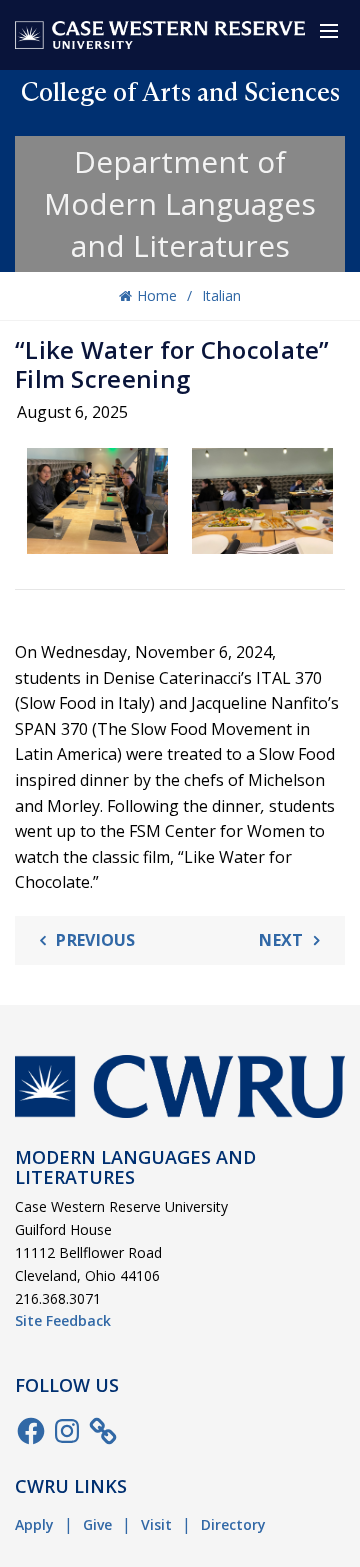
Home (157, 295)
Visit (156, 1524)
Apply (34, 1524)
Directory (233, 1524)
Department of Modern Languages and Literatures (180, 203)
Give (97, 1524)
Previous (95, 940)
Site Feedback (63, 1320)
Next (281, 940)
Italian (221, 295)
